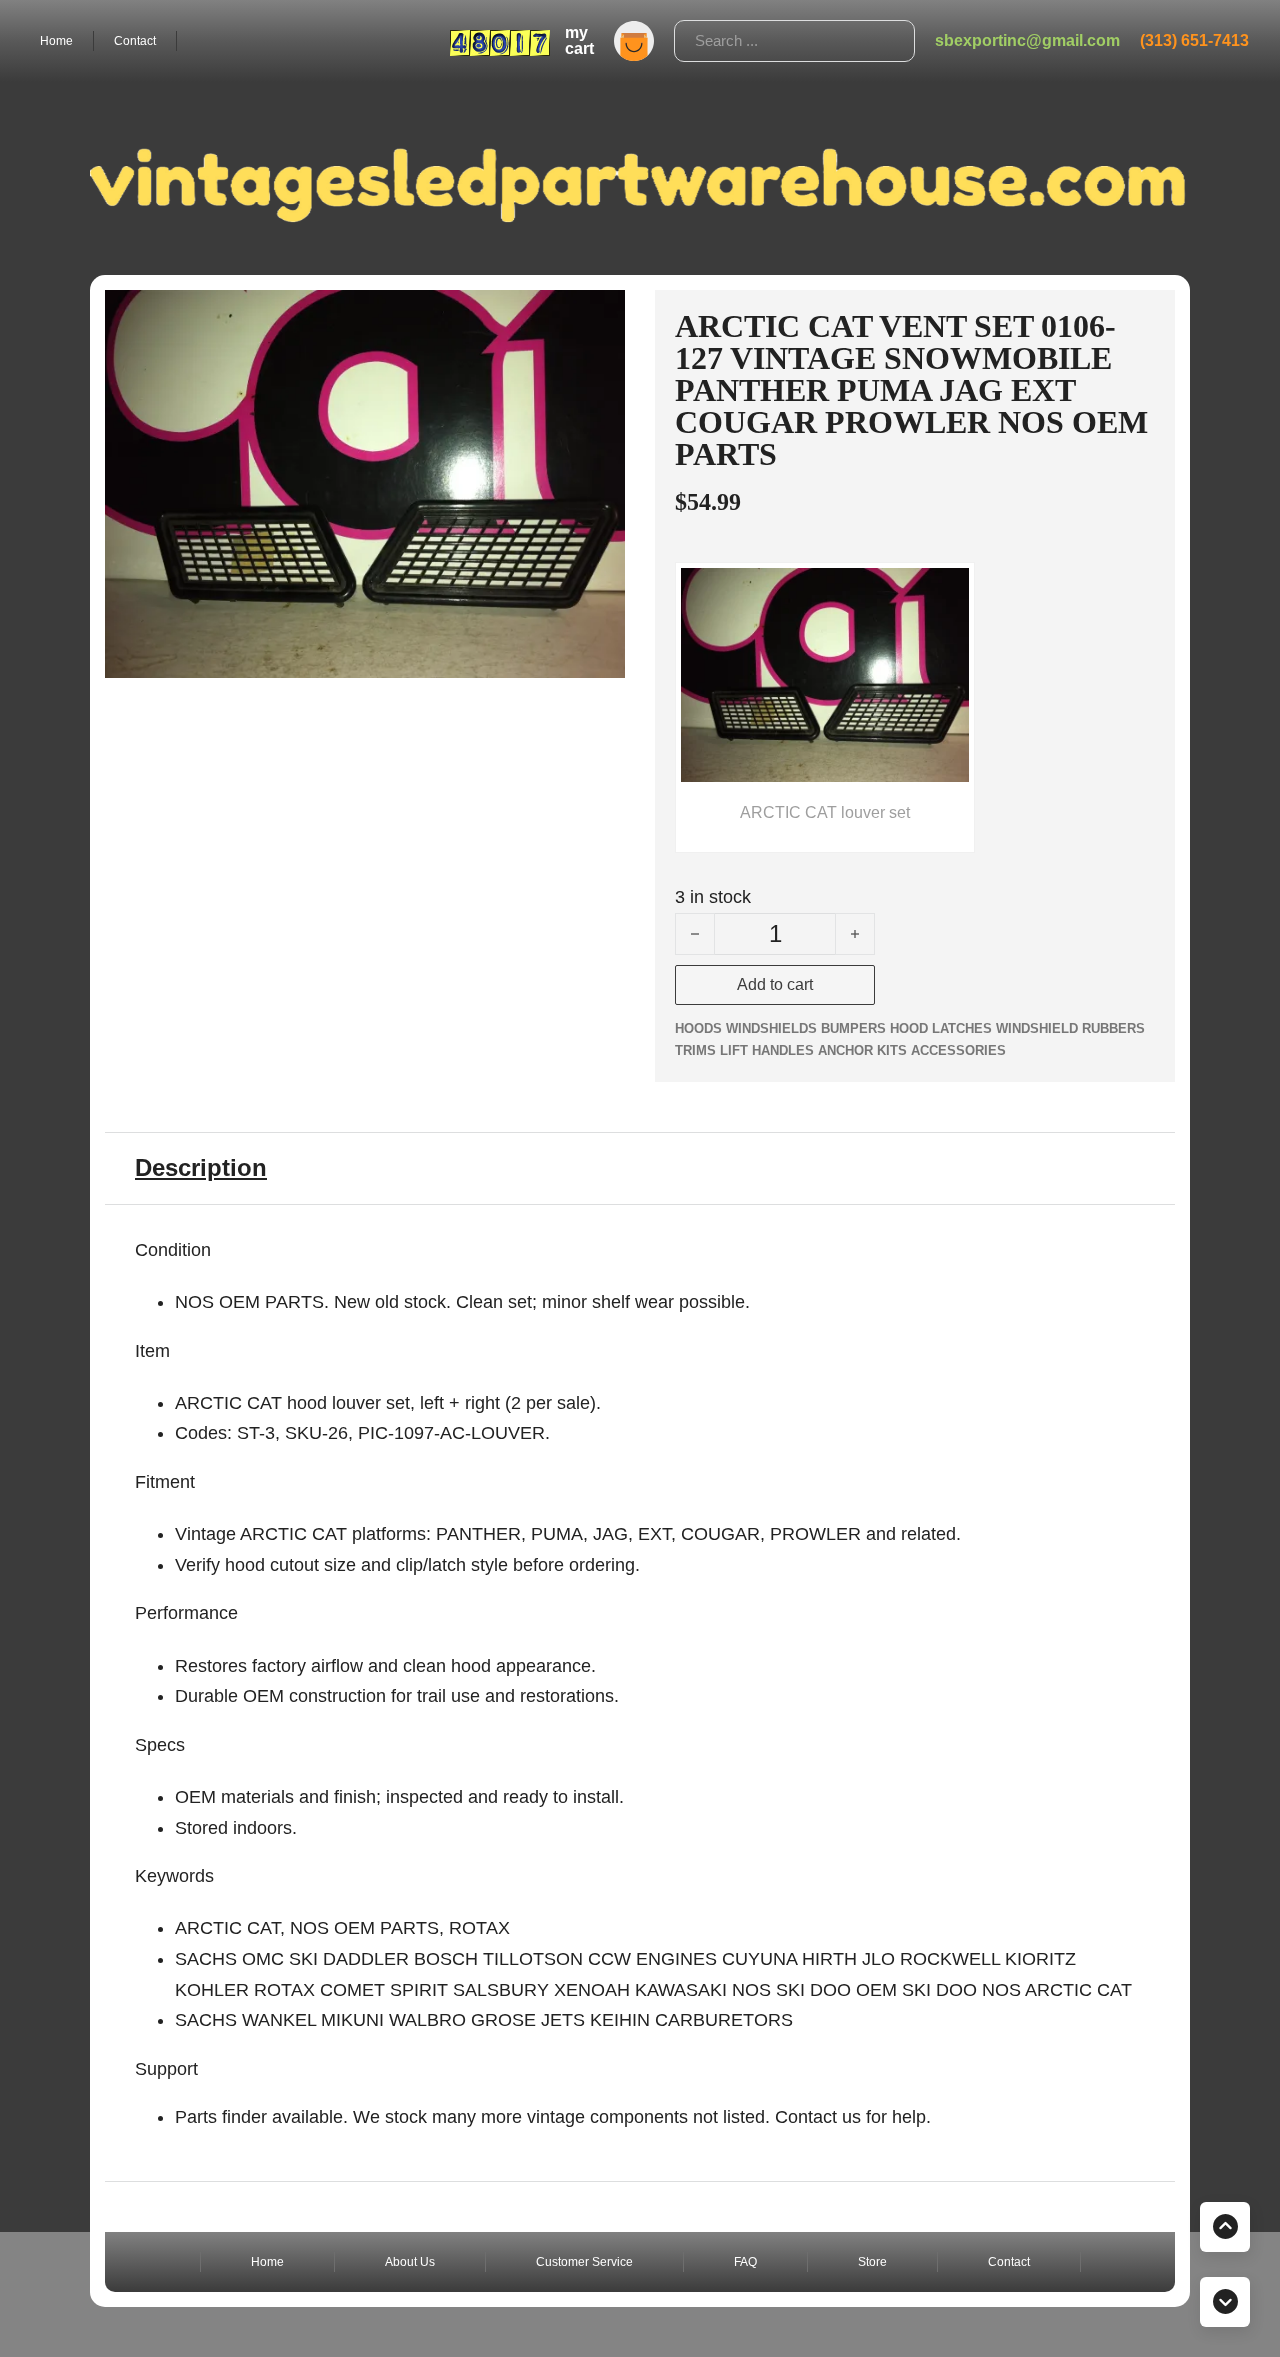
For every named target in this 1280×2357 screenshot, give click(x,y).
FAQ (745, 2262)
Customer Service (584, 2262)
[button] (598, 317)
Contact (135, 41)
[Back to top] (1225, 2227)
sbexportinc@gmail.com (1027, 40)
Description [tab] (201, 1167)
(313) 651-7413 (1194, 40)
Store (872, 2262)
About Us (410, 2262)
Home (56, 41)
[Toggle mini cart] (634, 41)
